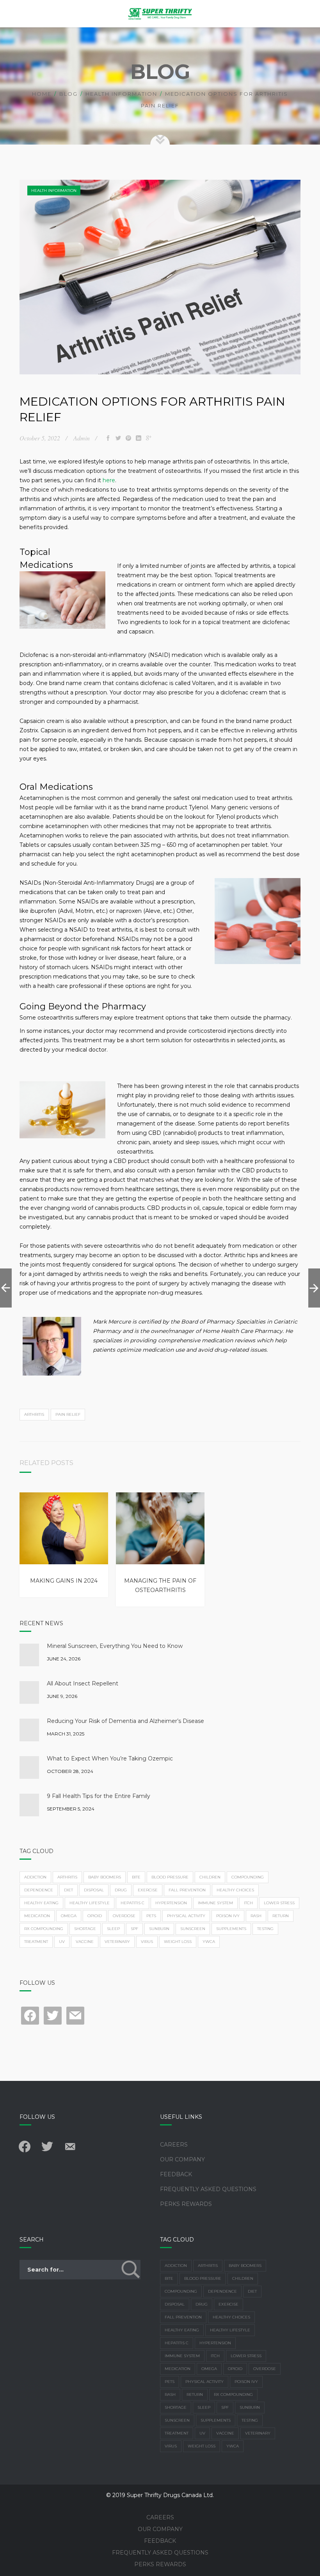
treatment (36, 1942)
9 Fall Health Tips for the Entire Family (99, 1796)
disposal (94, 1890)
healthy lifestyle (90, 1903)
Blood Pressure (170, 1877)
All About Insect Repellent (83, 1683)
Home (42, 94)
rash (256, 1916)
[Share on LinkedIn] (139, 438)
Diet (68, 1890)
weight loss (178, 1942)
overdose (124, 1916)
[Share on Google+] (149, 438)
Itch (248, 1903)
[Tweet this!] (118, 438)
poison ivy (228, 1916)
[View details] (64, 1528)
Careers (174, 2145)
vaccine (85, 1942)
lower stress (279, 1903)
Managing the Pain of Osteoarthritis (160, 1585)
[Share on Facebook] (108, 438)
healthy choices (235, 1890)
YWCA (209, 1942)
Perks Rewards (186, 2204)
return (281, 1916)
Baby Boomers (105, 1877)
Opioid (95, 1916)
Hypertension (171, 1903)
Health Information (121, 94)
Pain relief (68, 1414)
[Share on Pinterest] (128, 438)
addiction (35, 1877)
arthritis (34, 1414)
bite (136, 1877)
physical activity (186, 1916)
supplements (231, 1929)
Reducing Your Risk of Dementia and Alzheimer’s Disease (125, 1721)
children (210, 1877)
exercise (148, 1890)
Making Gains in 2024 (64, 1581)
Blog (68, 94)
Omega (69, 1916)
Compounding (248, 1877)
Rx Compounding (44, 1929)
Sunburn (159, 1929)
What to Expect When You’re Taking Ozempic (110, 1758)
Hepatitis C (132, 1903)
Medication (37, 1916)
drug (121, 1890)
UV (62, 1942)
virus (147, 1942)
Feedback (176, 2174)
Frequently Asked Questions (208, 2189)
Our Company (182, 2159)
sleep (113, 1929)
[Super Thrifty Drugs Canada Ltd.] (160, 14)
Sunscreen (193, 1929)
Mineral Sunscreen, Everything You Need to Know (115, 1646)
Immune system (215, 1903)
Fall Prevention (187, 1890)
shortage (85, 1929)
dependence (39, 1890)
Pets (151, 1916)
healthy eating (41, 1903)
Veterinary (117, 1942)
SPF (134, 1929)
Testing (265, 1929)
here (109, 480)
